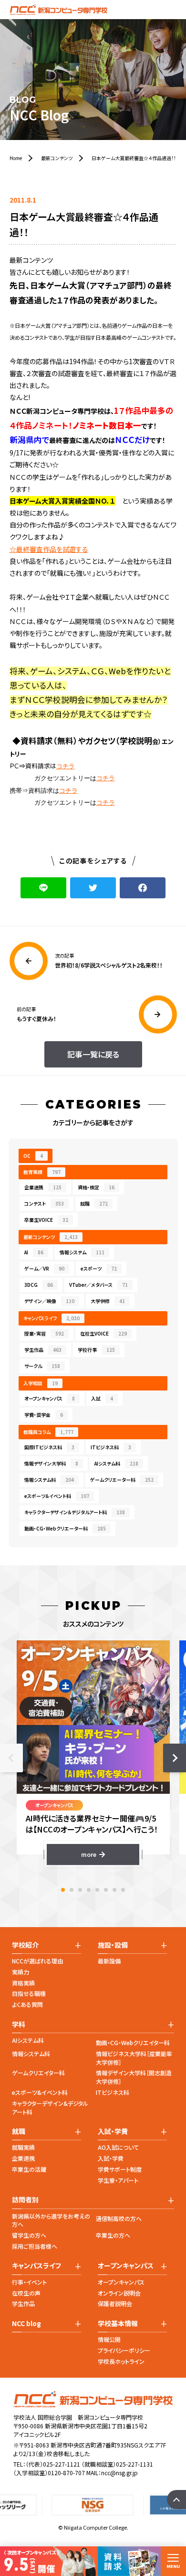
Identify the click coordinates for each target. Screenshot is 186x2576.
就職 (94, 1203)
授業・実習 (44, 1333)
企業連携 (43, 1187)
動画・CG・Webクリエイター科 (133, 2042)
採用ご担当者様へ (35, 2246)
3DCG (39, 1285)
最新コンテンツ (51, 1237)
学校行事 (96, 1350)
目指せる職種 (29, 1993)
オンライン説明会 (119, 2293)
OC (33, 1156)
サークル (42, 1366)
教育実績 (42, 1172)
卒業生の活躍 (29, 2169)
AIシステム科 (116, 1463)
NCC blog (26, 2323)
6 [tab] (106, 1890)
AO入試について (118, 2147)
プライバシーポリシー (124, 2350)
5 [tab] (97, 1890)
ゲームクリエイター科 (38, 2073)
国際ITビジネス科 (49, 1447)
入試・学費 (111, 2158)
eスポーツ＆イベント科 (57, 1496)
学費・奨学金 (44, 1415)
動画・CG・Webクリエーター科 (65, 1528)
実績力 (21, 1972)
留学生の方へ (29, 2235)
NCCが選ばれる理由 (37, 1961)
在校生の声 (26, 2293)
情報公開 (109, 2339)
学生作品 (43, 1350)
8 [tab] (123, 1890)
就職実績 (23, 2147)
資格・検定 (96, 1187)
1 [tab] (63, 1890)
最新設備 (109, 1961)
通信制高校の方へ (119, 2218)
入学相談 (41, 1383)
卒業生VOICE (46, 1220)
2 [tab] (72, 1890)
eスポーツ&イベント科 (40, 2092)
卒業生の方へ (113, 2235)
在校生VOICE (103, 1333)
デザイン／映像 (49, 1301)
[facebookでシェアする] (143, 888)
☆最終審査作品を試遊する (49, 549)
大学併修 (108, 1301)
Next (175, 1758)
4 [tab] (89, 1890)
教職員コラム (48, 1432)
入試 (102, 1398)
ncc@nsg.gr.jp (119, 2473)
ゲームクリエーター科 (122, 1480)
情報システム (82, 1252)
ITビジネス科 (111, 1447)
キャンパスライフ (52, 1318)
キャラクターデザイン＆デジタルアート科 (75, 1512)
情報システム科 (49, 1480)
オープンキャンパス (50, 1398)
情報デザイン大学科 (51, 1463)
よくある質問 (27, 2004)
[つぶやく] (93, 888)
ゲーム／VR (44, 1268)
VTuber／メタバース (98, 1285)
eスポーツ (99, 1268)
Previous (11, 1758)
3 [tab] (80, 1890)
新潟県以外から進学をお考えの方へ (51, 2220)
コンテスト (44, 1203)
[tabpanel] (93, 1752)
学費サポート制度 (120, 2169)
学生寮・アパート (118, 2180)
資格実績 (23, 1983)
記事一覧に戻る (93, 1054)
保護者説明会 (115, 2303)
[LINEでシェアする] (43, 888)
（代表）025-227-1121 (53, 2464)
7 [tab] (114, 1890)
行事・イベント (29, 2282)
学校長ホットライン (121, 2361)
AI (34, 1252)
